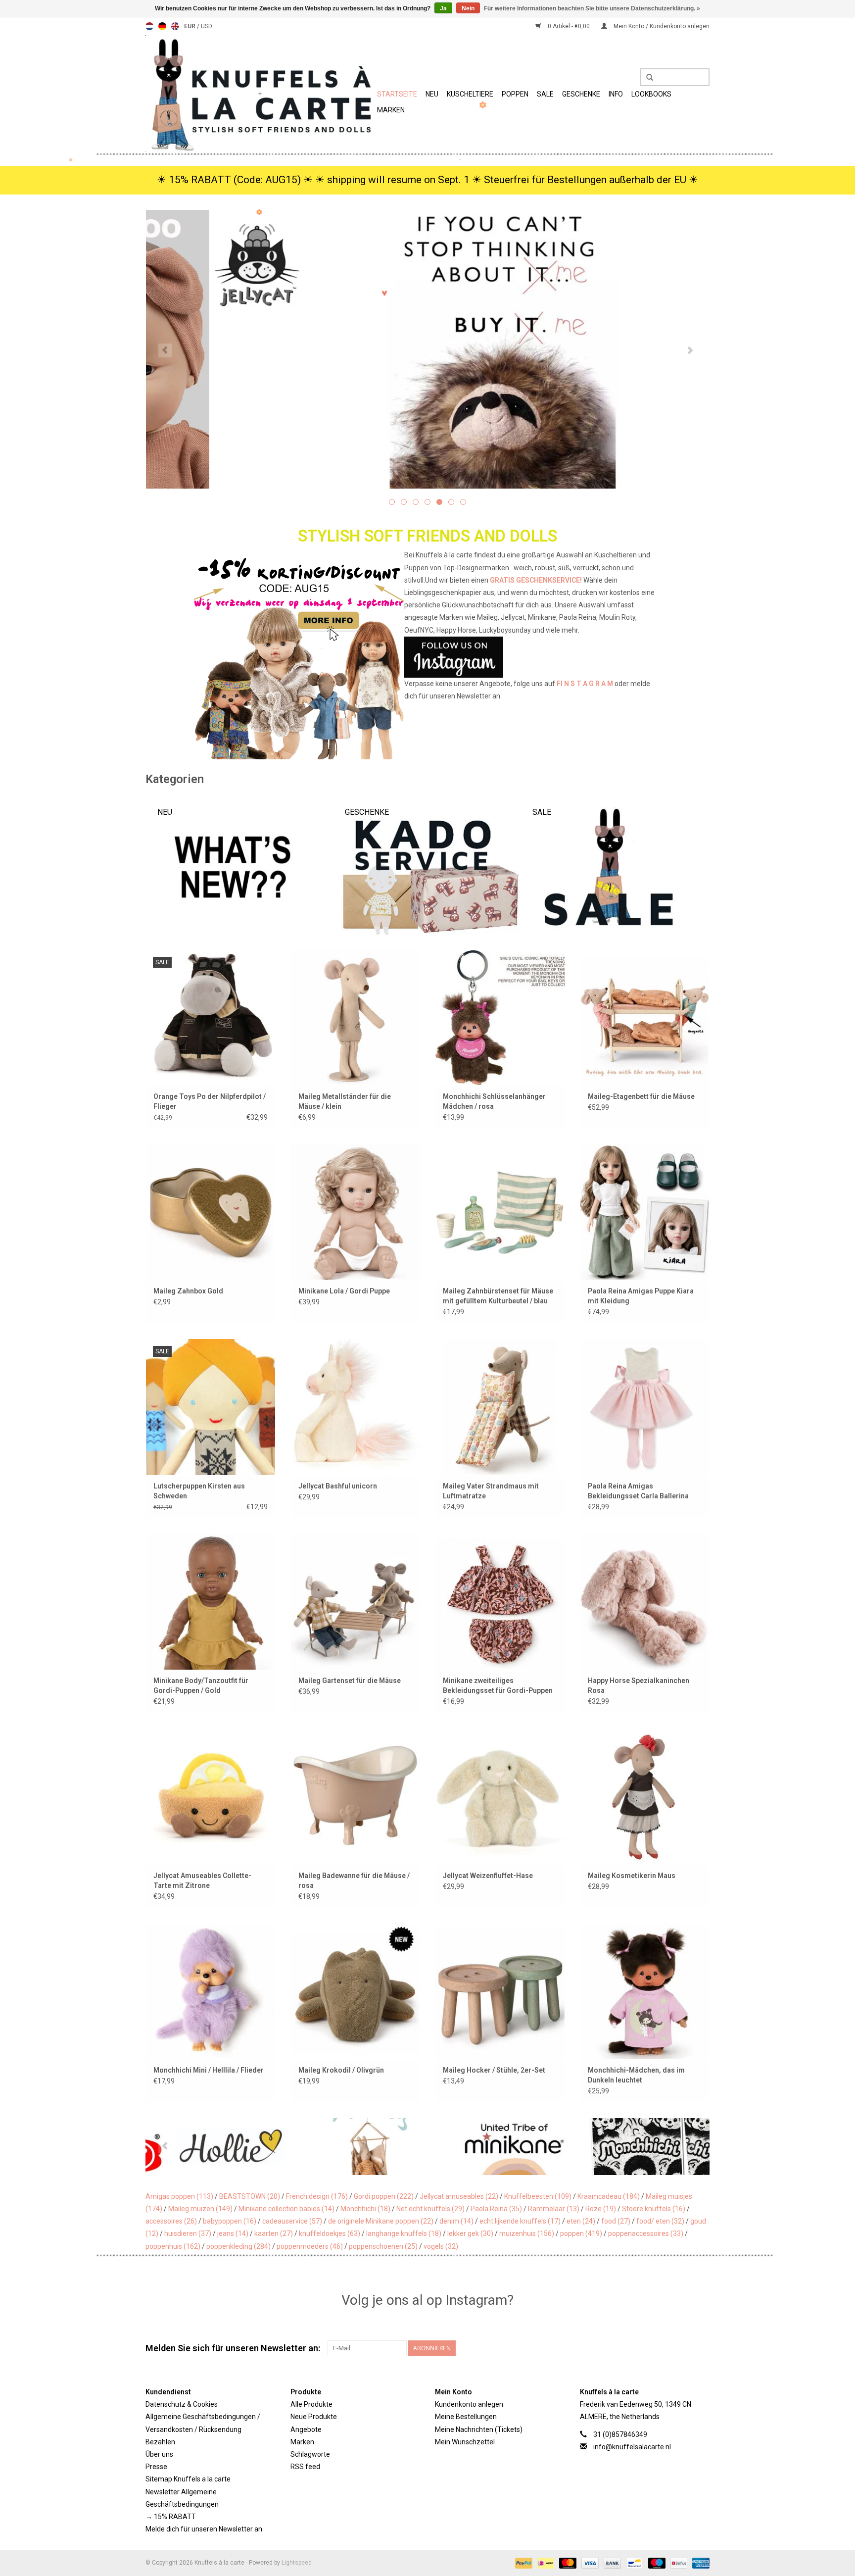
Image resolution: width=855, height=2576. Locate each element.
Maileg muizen (200, 2209)
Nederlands (149, 26)
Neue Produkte (314, 2417)
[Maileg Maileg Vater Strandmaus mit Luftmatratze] (500, 1407)
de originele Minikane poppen (381, 2221)
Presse (156, 2467)
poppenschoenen (383, 2246)
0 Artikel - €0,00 (569, 26)
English (175, 26)
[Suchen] (646, 78)
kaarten (274, 2233)
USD (207, 26)
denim (456, 2221)
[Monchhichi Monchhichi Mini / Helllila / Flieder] (211, 1991)
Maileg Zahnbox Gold (188, 1291)
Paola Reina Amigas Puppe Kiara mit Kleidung (641, 1296)
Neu (432, 94)
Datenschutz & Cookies (182, 2404)
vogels (441, 2246)
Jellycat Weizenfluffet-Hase (488, 1876)
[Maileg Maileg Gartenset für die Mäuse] (356, 1602)
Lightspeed (297, 2563)
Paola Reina (496, 2209)
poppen (581, 2233)
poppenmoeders (310, 2246)
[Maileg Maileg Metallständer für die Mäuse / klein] (356, 1017)
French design (317, 2196)
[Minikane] (430, 2147)
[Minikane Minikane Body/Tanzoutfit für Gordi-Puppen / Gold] (211, 1602)
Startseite (397, 94)
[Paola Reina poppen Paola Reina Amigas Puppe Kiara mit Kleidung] (645, 1212)
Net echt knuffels (430, 2209)
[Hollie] (149, 2147)
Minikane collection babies (286, 2209)
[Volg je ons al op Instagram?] (428, 657)
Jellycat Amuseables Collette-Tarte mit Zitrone (202, 1881)
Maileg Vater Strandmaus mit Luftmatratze (491, 1491)
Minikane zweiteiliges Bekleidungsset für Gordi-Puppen (498, 1685)
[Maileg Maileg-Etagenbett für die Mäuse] (645, 1017)
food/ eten (660, 2221)
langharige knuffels (404, 2233)
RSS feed (305, 2467)
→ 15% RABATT (171, 2517)
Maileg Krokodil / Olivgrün (341, 2070)
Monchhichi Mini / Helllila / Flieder (209, 2070)
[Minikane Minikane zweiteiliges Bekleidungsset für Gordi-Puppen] (500, 1602)
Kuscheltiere (470, 94)
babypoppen (230, 2221)
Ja (443, 8)
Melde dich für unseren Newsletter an (204, 2529)
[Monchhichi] (570, 2147)
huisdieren (188, 2233)
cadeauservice (292, 2221)
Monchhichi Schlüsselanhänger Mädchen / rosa (494, 1101)
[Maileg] (289, 2147)
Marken (391, 110)
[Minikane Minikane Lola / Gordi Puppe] (356, 1212)
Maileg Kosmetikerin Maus (632, 1876)
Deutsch (162, 26)
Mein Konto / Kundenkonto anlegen (661, 26)
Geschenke (581, 94)
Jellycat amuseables (459, 2196)
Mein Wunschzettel (465, 2442)
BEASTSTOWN (250, 2196)
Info (616, 94)
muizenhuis (527, 2233)
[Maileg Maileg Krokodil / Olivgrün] (356, 1991)
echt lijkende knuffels (520, 2221)
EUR (190, 26)
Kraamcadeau (609, 2196)
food (616, 2221)
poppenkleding (238, 2246)
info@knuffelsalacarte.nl (632, 2447)
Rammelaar (554, 2209)
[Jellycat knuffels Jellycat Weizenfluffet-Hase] (500, 1796)
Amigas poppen (179, 2196)
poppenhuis (173, 2246)
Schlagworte (310, 2454)
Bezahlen (160, 2442)
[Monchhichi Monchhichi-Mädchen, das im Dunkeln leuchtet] (645, 1991)
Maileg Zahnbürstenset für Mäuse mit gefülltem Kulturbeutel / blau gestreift (498, 1296)
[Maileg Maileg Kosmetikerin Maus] (645, 1796)
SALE (545, 94)
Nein (468, 8)
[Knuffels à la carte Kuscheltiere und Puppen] (260, 93)
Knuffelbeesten (538, 2196)
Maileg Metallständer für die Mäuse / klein (345, 1101)
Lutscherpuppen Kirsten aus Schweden (199, 1491)
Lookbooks (651, 94)
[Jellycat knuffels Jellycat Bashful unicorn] (356, 1407)
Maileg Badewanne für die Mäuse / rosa (354, 1881)
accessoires (171, 2221)
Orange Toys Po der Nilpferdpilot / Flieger (210, 1101)
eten (581, 2221)
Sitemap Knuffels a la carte (188, 2479)
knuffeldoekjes (330, 2233)
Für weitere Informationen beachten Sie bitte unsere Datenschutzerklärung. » (592, 8)
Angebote (306, 2429)
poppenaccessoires (646, 2233)
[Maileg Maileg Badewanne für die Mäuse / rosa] (356, 1796)
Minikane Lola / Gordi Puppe (344, 1291)
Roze (601, 2209)
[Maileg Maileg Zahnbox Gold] (211, 1212)
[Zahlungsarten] (523, 2563)
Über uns (159, 2454)
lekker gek (470, 2233)
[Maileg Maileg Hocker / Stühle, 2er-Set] (500, 1991)
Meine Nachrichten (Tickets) (479, 2429)
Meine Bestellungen (466, 2417)
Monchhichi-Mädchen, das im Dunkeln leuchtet (636, 2075)
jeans (233, 2233)
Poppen (515, 94)
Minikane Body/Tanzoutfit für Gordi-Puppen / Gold (201, 1685)
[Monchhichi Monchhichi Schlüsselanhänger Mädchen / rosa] (500, 1017)
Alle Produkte (311, 2404)
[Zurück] (165, 350)
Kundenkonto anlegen (469, 2404)
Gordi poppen (384, 2196)
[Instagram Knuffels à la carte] (702, 2348)
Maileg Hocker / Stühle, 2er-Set (494, 2070)
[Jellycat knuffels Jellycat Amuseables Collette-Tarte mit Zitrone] (211, 1796)
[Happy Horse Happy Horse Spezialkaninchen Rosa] (645, 1602)
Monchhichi (365, 2209)
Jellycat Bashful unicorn (338, 1486)
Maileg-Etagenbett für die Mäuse (641, 1096)
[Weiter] (690, 350)
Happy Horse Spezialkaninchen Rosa (639, 1685)
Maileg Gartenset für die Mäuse (350, 1681)
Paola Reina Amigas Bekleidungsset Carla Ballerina (638, 1491)
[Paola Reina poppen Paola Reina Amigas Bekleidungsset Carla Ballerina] (645, 1407)
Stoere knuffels (654, 2209)
